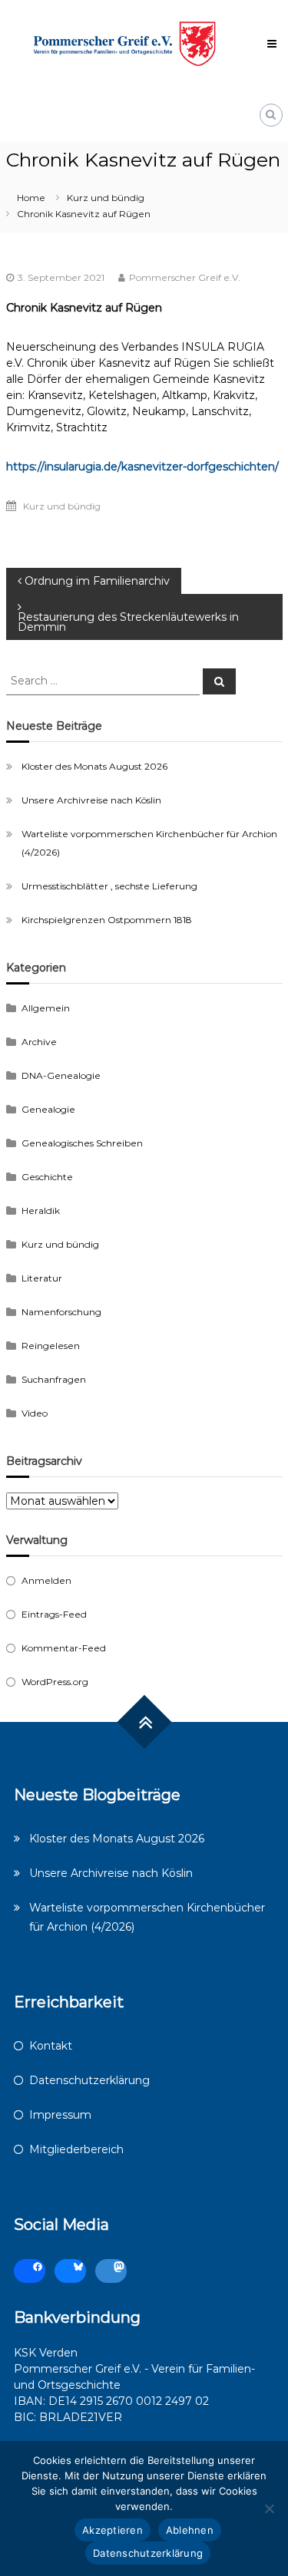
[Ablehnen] (269, 2508)
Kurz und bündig (106, 198)
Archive (39, 1042)
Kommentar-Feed (64, 1648)
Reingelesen (51, 1346)
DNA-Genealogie (61, 1075)
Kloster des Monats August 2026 (94, 766)
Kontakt (51, 2046)
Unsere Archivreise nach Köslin (91, 800)
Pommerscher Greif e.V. (185, 277)
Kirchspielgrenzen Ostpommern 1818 (107, 920)
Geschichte (47, 1177)
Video (35, 1413)
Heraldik (41, 1210)
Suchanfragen (54, 1379)
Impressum (60, 2115)
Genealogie (48, 1109)
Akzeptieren (113, 2530)
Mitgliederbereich (76, 2149)
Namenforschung (61, 1312)
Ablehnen (190, 2530)
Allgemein (46, 1008)
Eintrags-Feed (54, 1614)
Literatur (42, 1278)
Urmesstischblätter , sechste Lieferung (109, 886)
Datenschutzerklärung (89, 2080)
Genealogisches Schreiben (82, 1143)
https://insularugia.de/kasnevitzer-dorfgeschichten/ (142, 467)
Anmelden (46, 1580)
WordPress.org (55, 1682)
